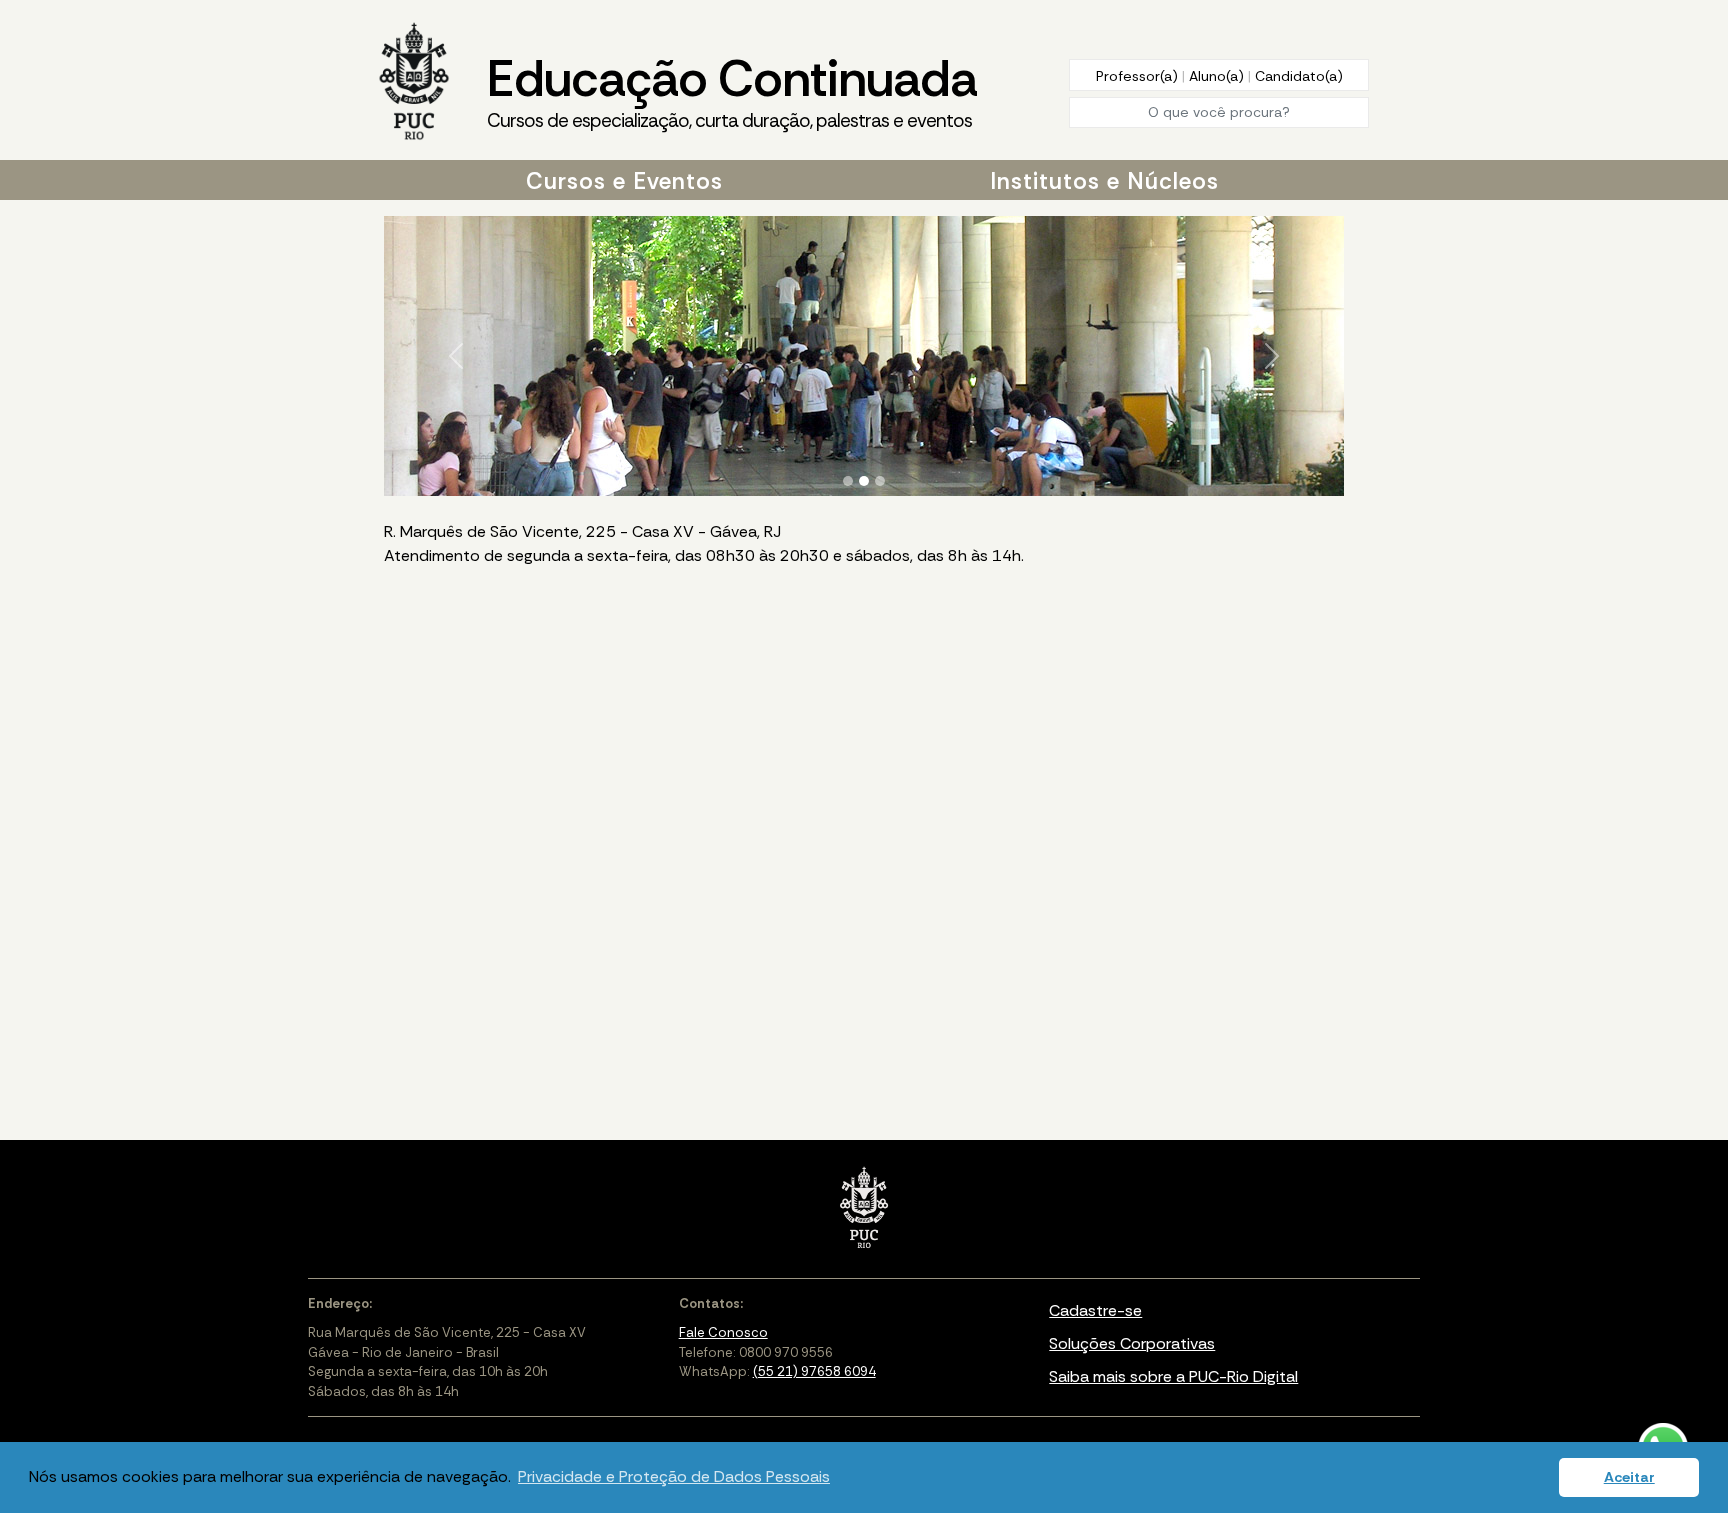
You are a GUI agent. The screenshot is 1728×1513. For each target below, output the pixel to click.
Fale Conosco (723, 1332)
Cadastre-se (1095, 1310)
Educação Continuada (732, 89)
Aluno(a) (1218, 76)
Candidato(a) (1299, 76)
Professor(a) (1139, 76)
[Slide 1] (848, 481)
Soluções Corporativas (1132, 1343)
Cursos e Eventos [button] (624, 181)
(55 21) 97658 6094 (814, 1371)
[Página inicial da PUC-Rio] (414, 83)
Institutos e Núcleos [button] (1104, 181)
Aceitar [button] (1629, 1477)
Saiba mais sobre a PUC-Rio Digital (1173, 1376)
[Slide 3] (880, 481)
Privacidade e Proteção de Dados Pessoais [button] (674, 1476)
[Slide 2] (864, 481)
